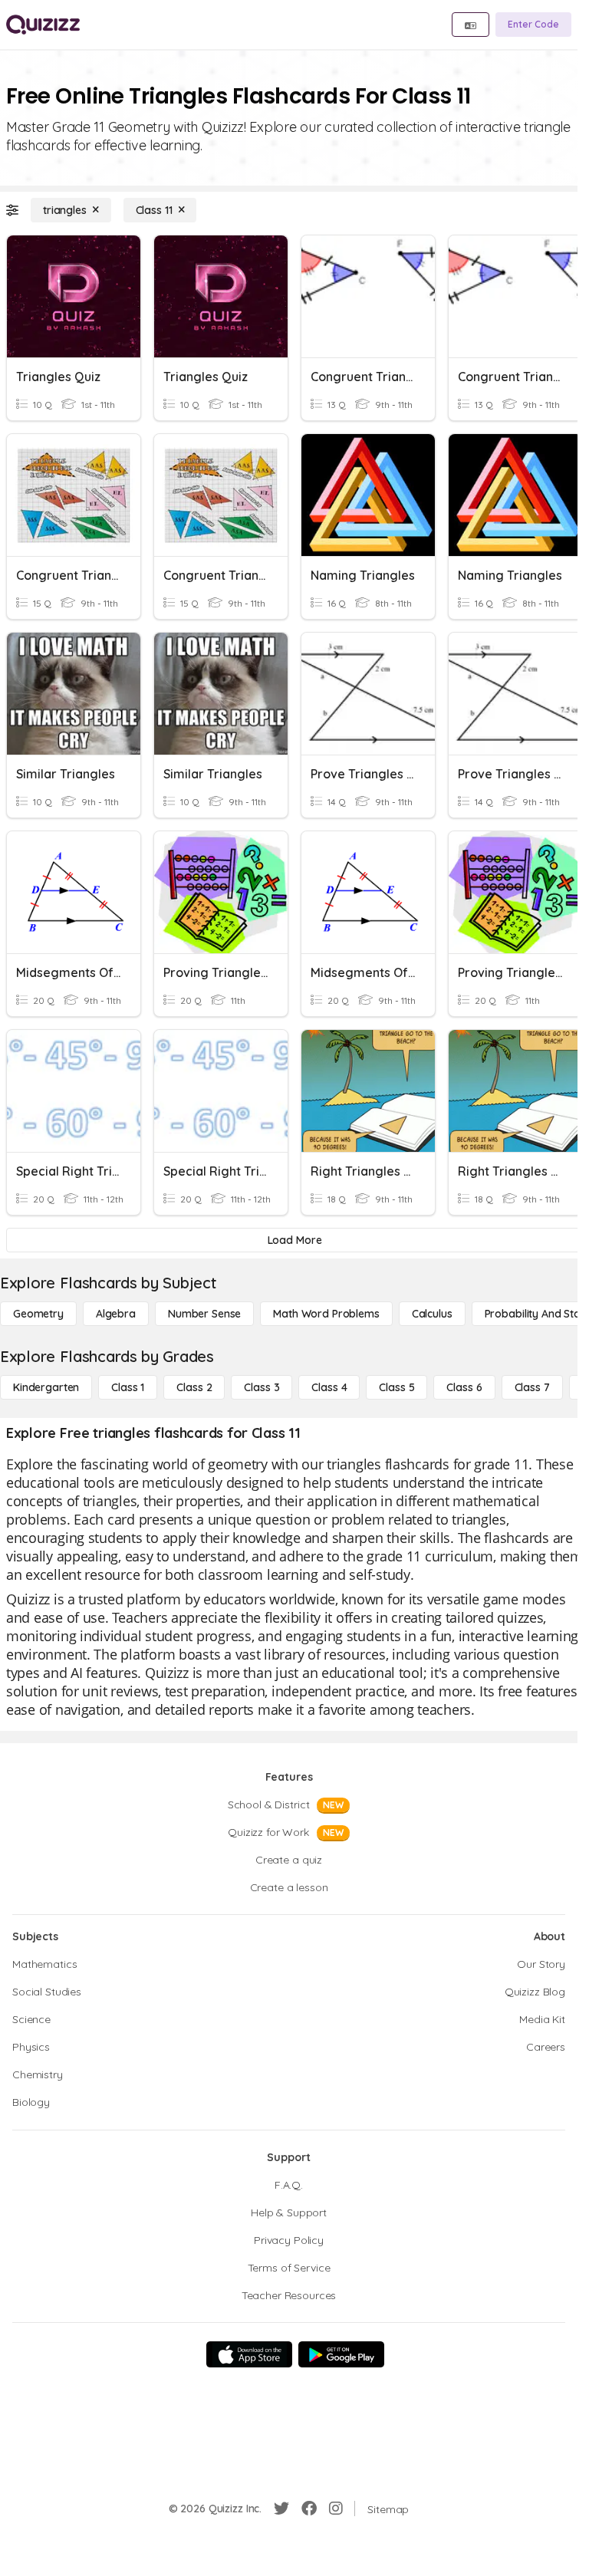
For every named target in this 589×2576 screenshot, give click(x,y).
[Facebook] (309, 2509)
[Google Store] (341, 2354)
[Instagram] (336, 2509)
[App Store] (249, 2354)
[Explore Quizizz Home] (43, 25)
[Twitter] (281, 2509)
